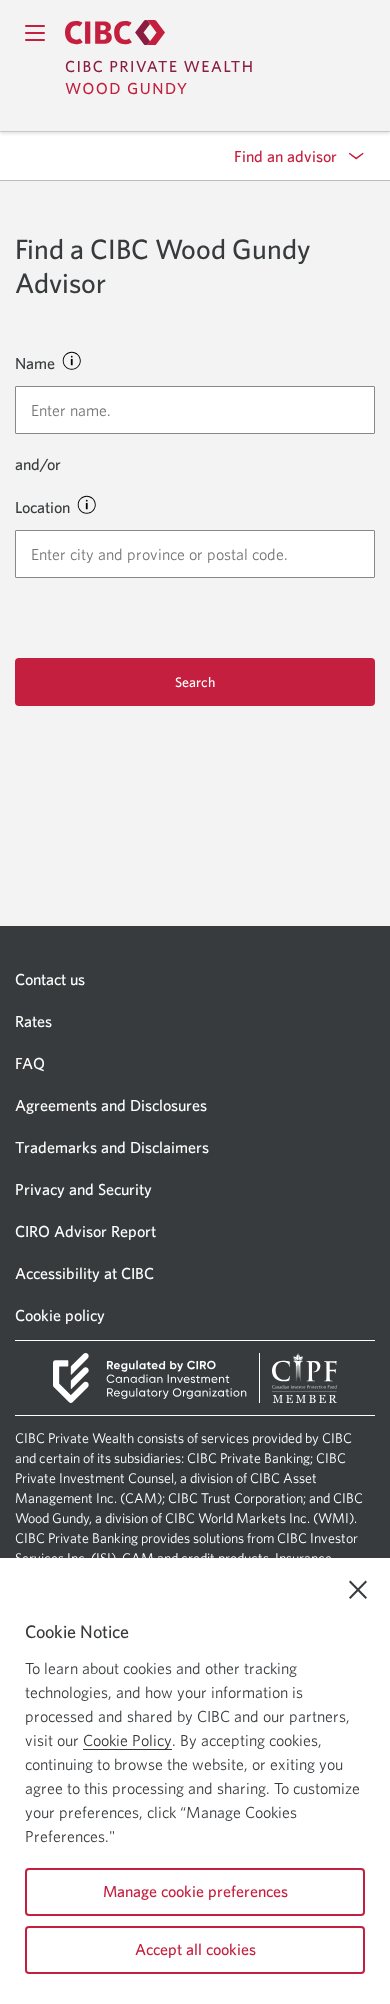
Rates (33, 1021)
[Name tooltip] (71, 360)
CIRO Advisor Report (85, 1231)
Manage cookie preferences (195, 1891)
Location (42, 507)
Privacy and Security (83, 1189)
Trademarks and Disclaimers (112, 1147)
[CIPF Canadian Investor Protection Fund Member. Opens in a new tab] (304, 1378)
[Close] (358, 1590)
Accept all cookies (195, 1949)
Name (35, 363)
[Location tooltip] (86, 504)
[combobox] (195, 410)
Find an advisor (285, 156)
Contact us (50, 979)
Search (195, 682)
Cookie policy (60, 1315)
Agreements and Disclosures (111, 1105)
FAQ (30, 1063)
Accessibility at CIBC (84, 1273)
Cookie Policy (127, 1740)
